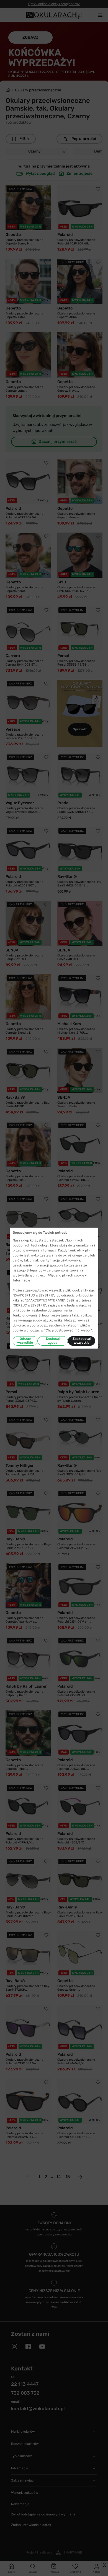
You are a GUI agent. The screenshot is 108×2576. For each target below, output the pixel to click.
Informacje (21, 1280)
